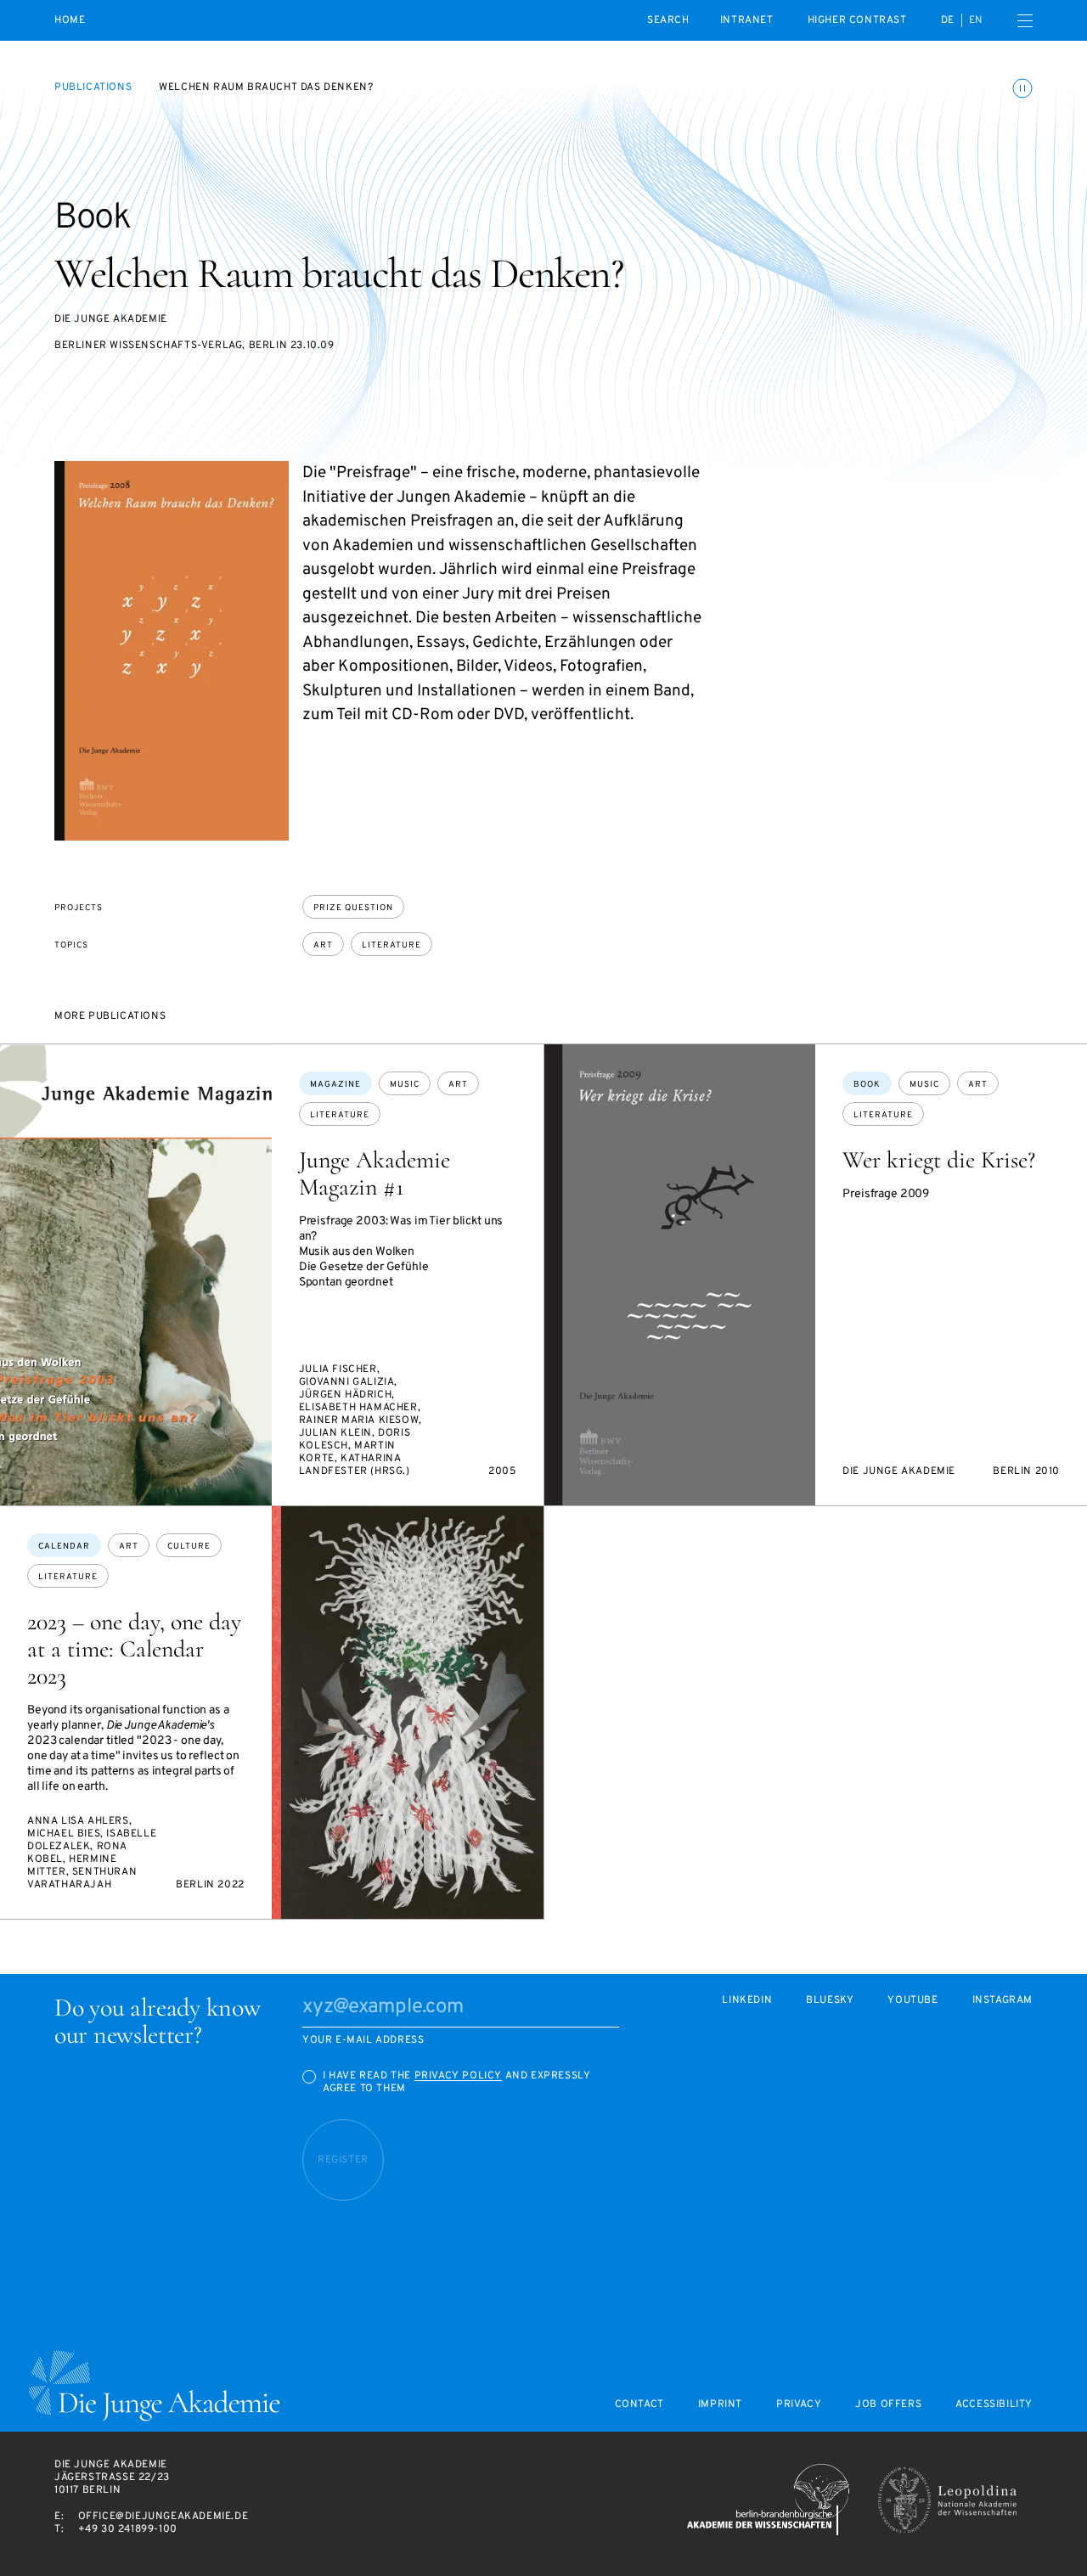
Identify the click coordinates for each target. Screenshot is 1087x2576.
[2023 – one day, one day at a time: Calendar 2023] (408, 1713)
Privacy (799, 2405)
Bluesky (830, 2001)
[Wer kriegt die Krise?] (680, 1275)
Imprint (720, 2405)
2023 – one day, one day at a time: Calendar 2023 (134, 1649)
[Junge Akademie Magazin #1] (136, 1275)
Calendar (64, 1547)
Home (70, 21)
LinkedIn (747, 2001)
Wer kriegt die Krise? (939, 1160)
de (948, 20)
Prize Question (353, 908)
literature (391, 945)
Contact (639, 2405)
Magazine (335, 1085)
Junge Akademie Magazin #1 (375, 1173)
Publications (93, 87)
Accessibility (994, 2405)
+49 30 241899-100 (128, 2529)
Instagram (1003, 2001)
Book (867, 1085)
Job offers (888, 2405)
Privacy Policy (458, 2076)
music (405, 1085)
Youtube (912, 2001)
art (323, 945)
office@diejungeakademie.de (163, 2517)
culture (189, 1547)
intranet (747, 20)
